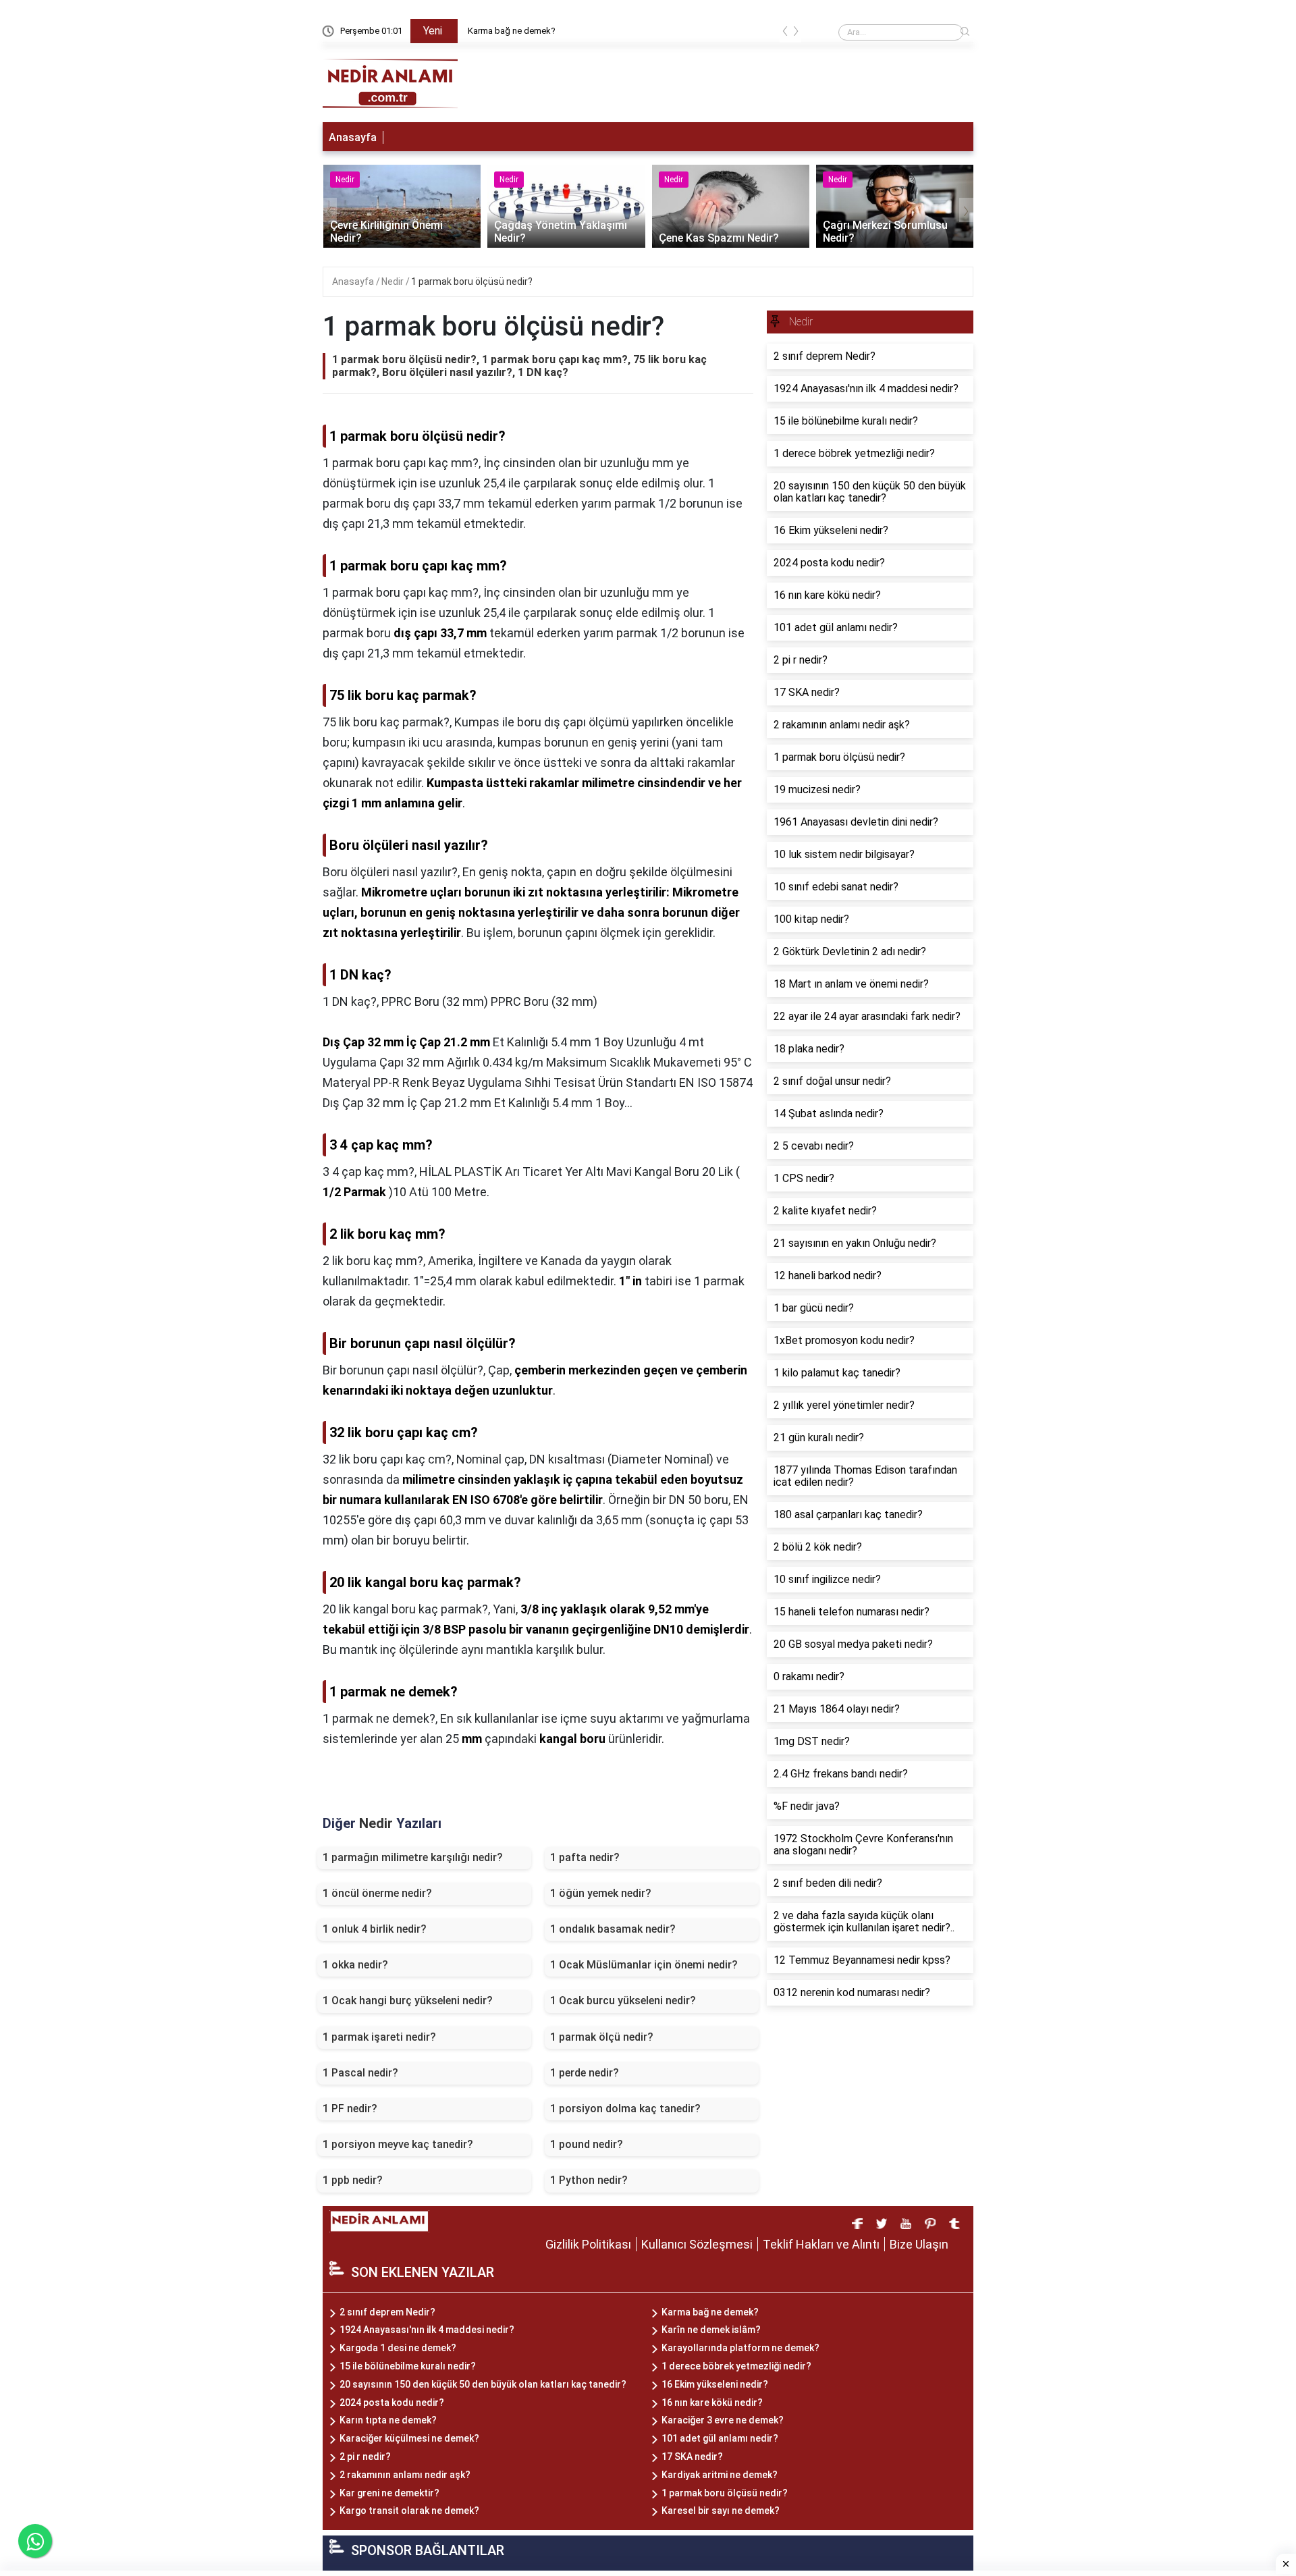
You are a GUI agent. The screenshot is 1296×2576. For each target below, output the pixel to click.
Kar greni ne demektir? (389, 2493)
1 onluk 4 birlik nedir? (375, 1929)
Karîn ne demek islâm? (711, 2330)
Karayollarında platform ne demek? (740, 2348)
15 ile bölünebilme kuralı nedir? (408, 2366)
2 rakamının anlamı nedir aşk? (405, 2475)
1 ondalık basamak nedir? (613, 1929)
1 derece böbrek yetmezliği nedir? (736, 2366)
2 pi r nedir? (365, 2457)
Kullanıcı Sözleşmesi (697, 2244)
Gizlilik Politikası (588, 2244)
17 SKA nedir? (692, 2457)
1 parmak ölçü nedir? (602, 2037)
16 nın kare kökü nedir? (712, 2403)
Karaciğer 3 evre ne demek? (723, 2420)
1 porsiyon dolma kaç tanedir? (625, 2109)
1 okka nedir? (355, 1965)
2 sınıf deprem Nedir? (387, 2312)
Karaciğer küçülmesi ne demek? (409, 2438)
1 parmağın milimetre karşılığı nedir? (413, 1857)
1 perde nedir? (585, 2073)
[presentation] (785, 33)
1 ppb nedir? (353, 2180)
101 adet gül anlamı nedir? (720, 2438)
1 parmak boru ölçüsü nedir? (472, 281)
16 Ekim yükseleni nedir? (715, 2384)
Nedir (394, 281)
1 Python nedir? (589, 2180)
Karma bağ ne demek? (512, 31)
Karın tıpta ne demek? (388, 2420)
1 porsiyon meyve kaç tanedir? (398, 2144)
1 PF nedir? (350, 2109)
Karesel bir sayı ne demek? (721, 2511)
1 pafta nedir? (585, 1857)
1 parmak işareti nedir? (379, 2037)
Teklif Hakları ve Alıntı (821, 2244)
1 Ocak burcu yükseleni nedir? (623, 2001)
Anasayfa (353, 137)
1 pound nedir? (587, 2144)
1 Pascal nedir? (360, 2073)
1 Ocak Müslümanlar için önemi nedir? (644, 1965)
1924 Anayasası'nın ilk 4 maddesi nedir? (427, 2330)
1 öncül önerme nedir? (377, 1893)
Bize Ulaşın (919, 2244)
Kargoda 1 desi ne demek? (398, 2348)
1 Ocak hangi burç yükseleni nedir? (408, 2001)
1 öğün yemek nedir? (601, 1893)
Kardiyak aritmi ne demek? (720, 2475)
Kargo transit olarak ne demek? (409, 2511)
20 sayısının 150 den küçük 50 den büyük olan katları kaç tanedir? (483, 2384)
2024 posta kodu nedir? (392, 2403)
